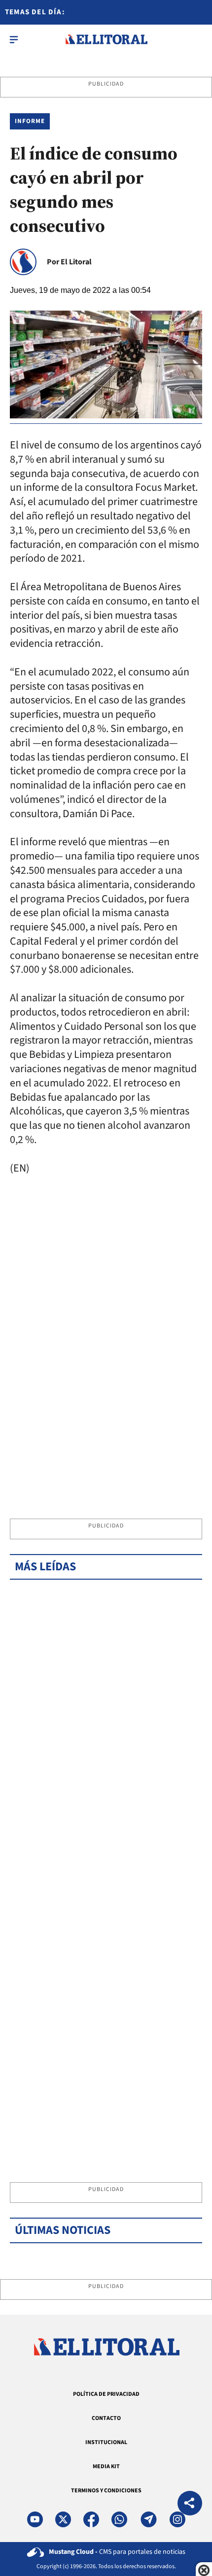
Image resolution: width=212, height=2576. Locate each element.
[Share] (190, 2504)
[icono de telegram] (148, 2519)
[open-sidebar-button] (14, 39)
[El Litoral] (106, 39)
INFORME (30, 121)
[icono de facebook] (91, 2519)
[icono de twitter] (63, 2519)
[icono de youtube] (35, 2519)
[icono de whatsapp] (119, 2519)
